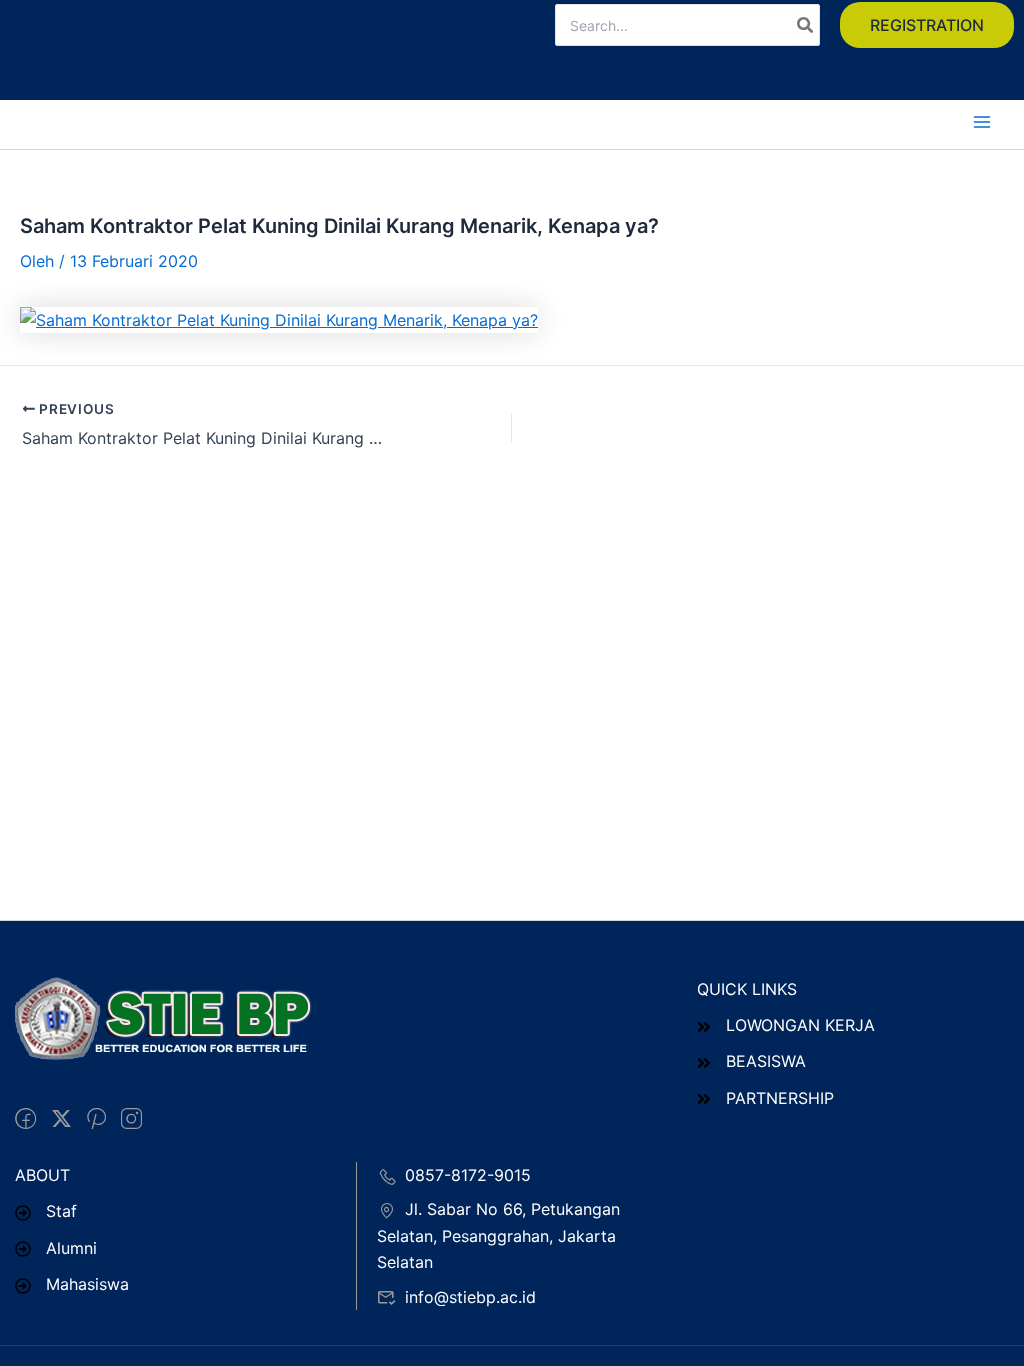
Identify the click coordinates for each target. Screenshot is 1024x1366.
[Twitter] (61, 1119)
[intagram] (131, 1119)
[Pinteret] (96, 1119)
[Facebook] (25, 1119)
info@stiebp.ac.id (470, 1297)
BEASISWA (766, 1061)
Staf (61, 1211)
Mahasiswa (87, 1284)
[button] (927, 25)
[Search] (806, 25)
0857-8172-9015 (468, 1175)
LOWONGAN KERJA (800, 1025)
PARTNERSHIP (780, 1098)
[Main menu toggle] (982, 122)
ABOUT (42, 1175)
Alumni (71, 1248)
